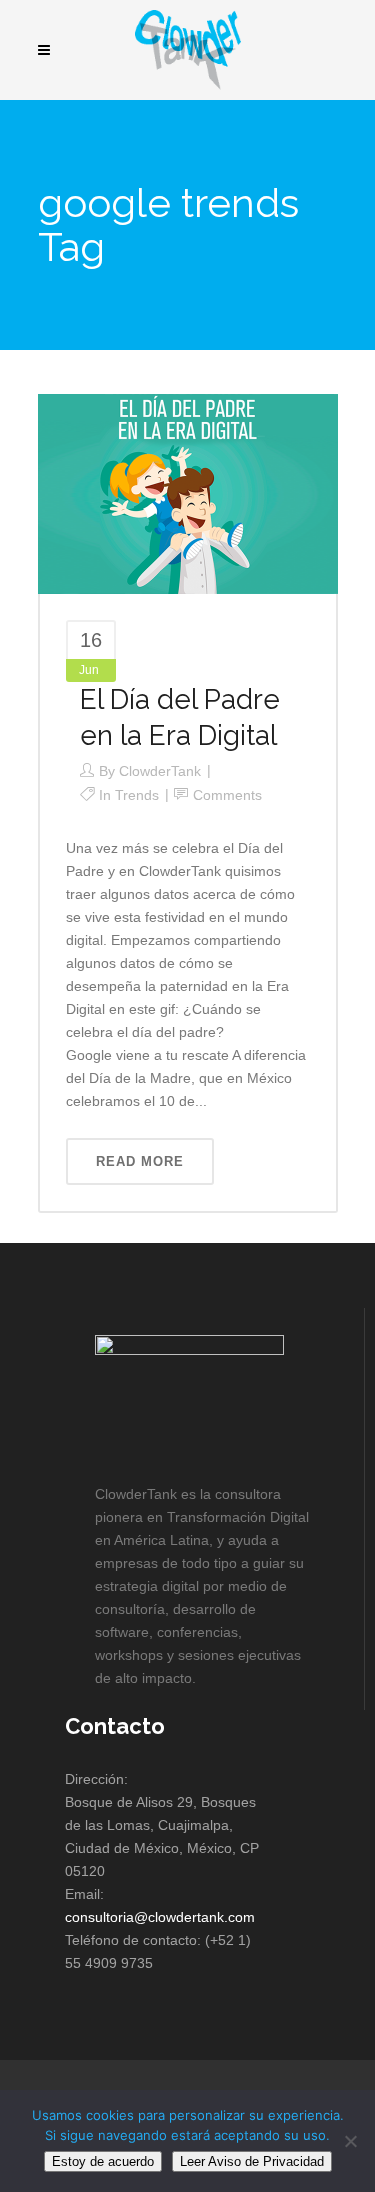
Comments (227, 795)
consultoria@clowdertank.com (160, 1917)
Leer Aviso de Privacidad (252, 2161)
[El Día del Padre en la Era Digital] (188, 493)
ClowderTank (160, 771)
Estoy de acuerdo (103, 2161)
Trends (137, 795)
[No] (350, 2141)
